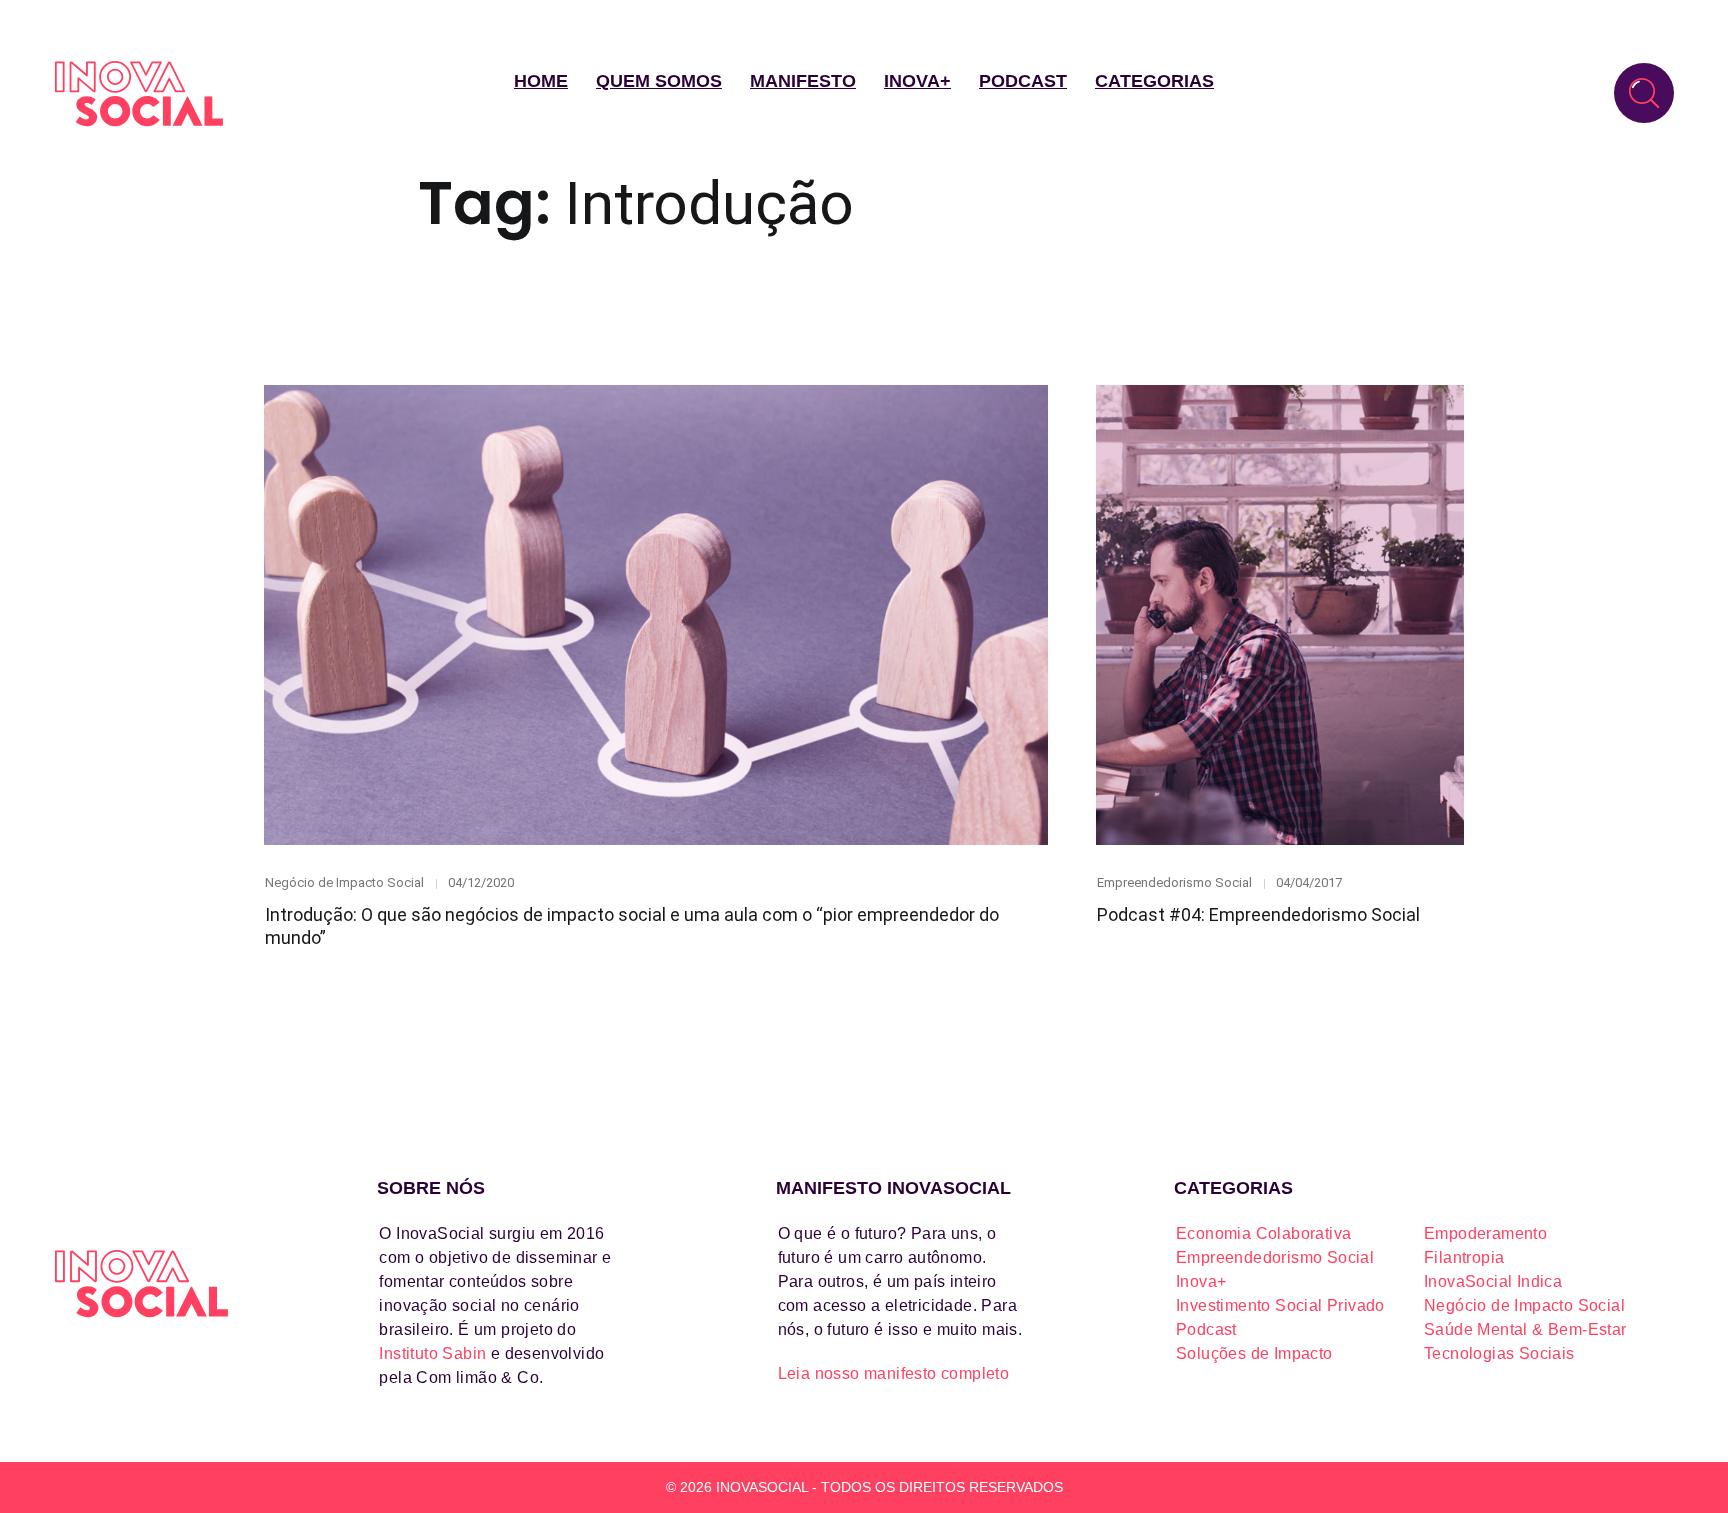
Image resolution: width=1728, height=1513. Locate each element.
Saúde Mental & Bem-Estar (1525, 1329)
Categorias (1154, 81)
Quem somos (659, 81)
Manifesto (803, 81)
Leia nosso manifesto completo (894, 1373)
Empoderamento (1485, 1233)
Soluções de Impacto (1254, 1353)
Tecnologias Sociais (1499, 1353)
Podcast (1023, 81)
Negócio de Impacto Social (344, 882)
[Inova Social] (139, 93)
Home (541, 81)
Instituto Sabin (432, 1353)
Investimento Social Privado (1280, 1305)
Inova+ (917, 81)
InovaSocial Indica (1493, 1281)
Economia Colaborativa (1263, 1233)
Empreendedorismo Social (1174, 882)
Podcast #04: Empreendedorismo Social (1258, 914)
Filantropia (1464, 1257)
